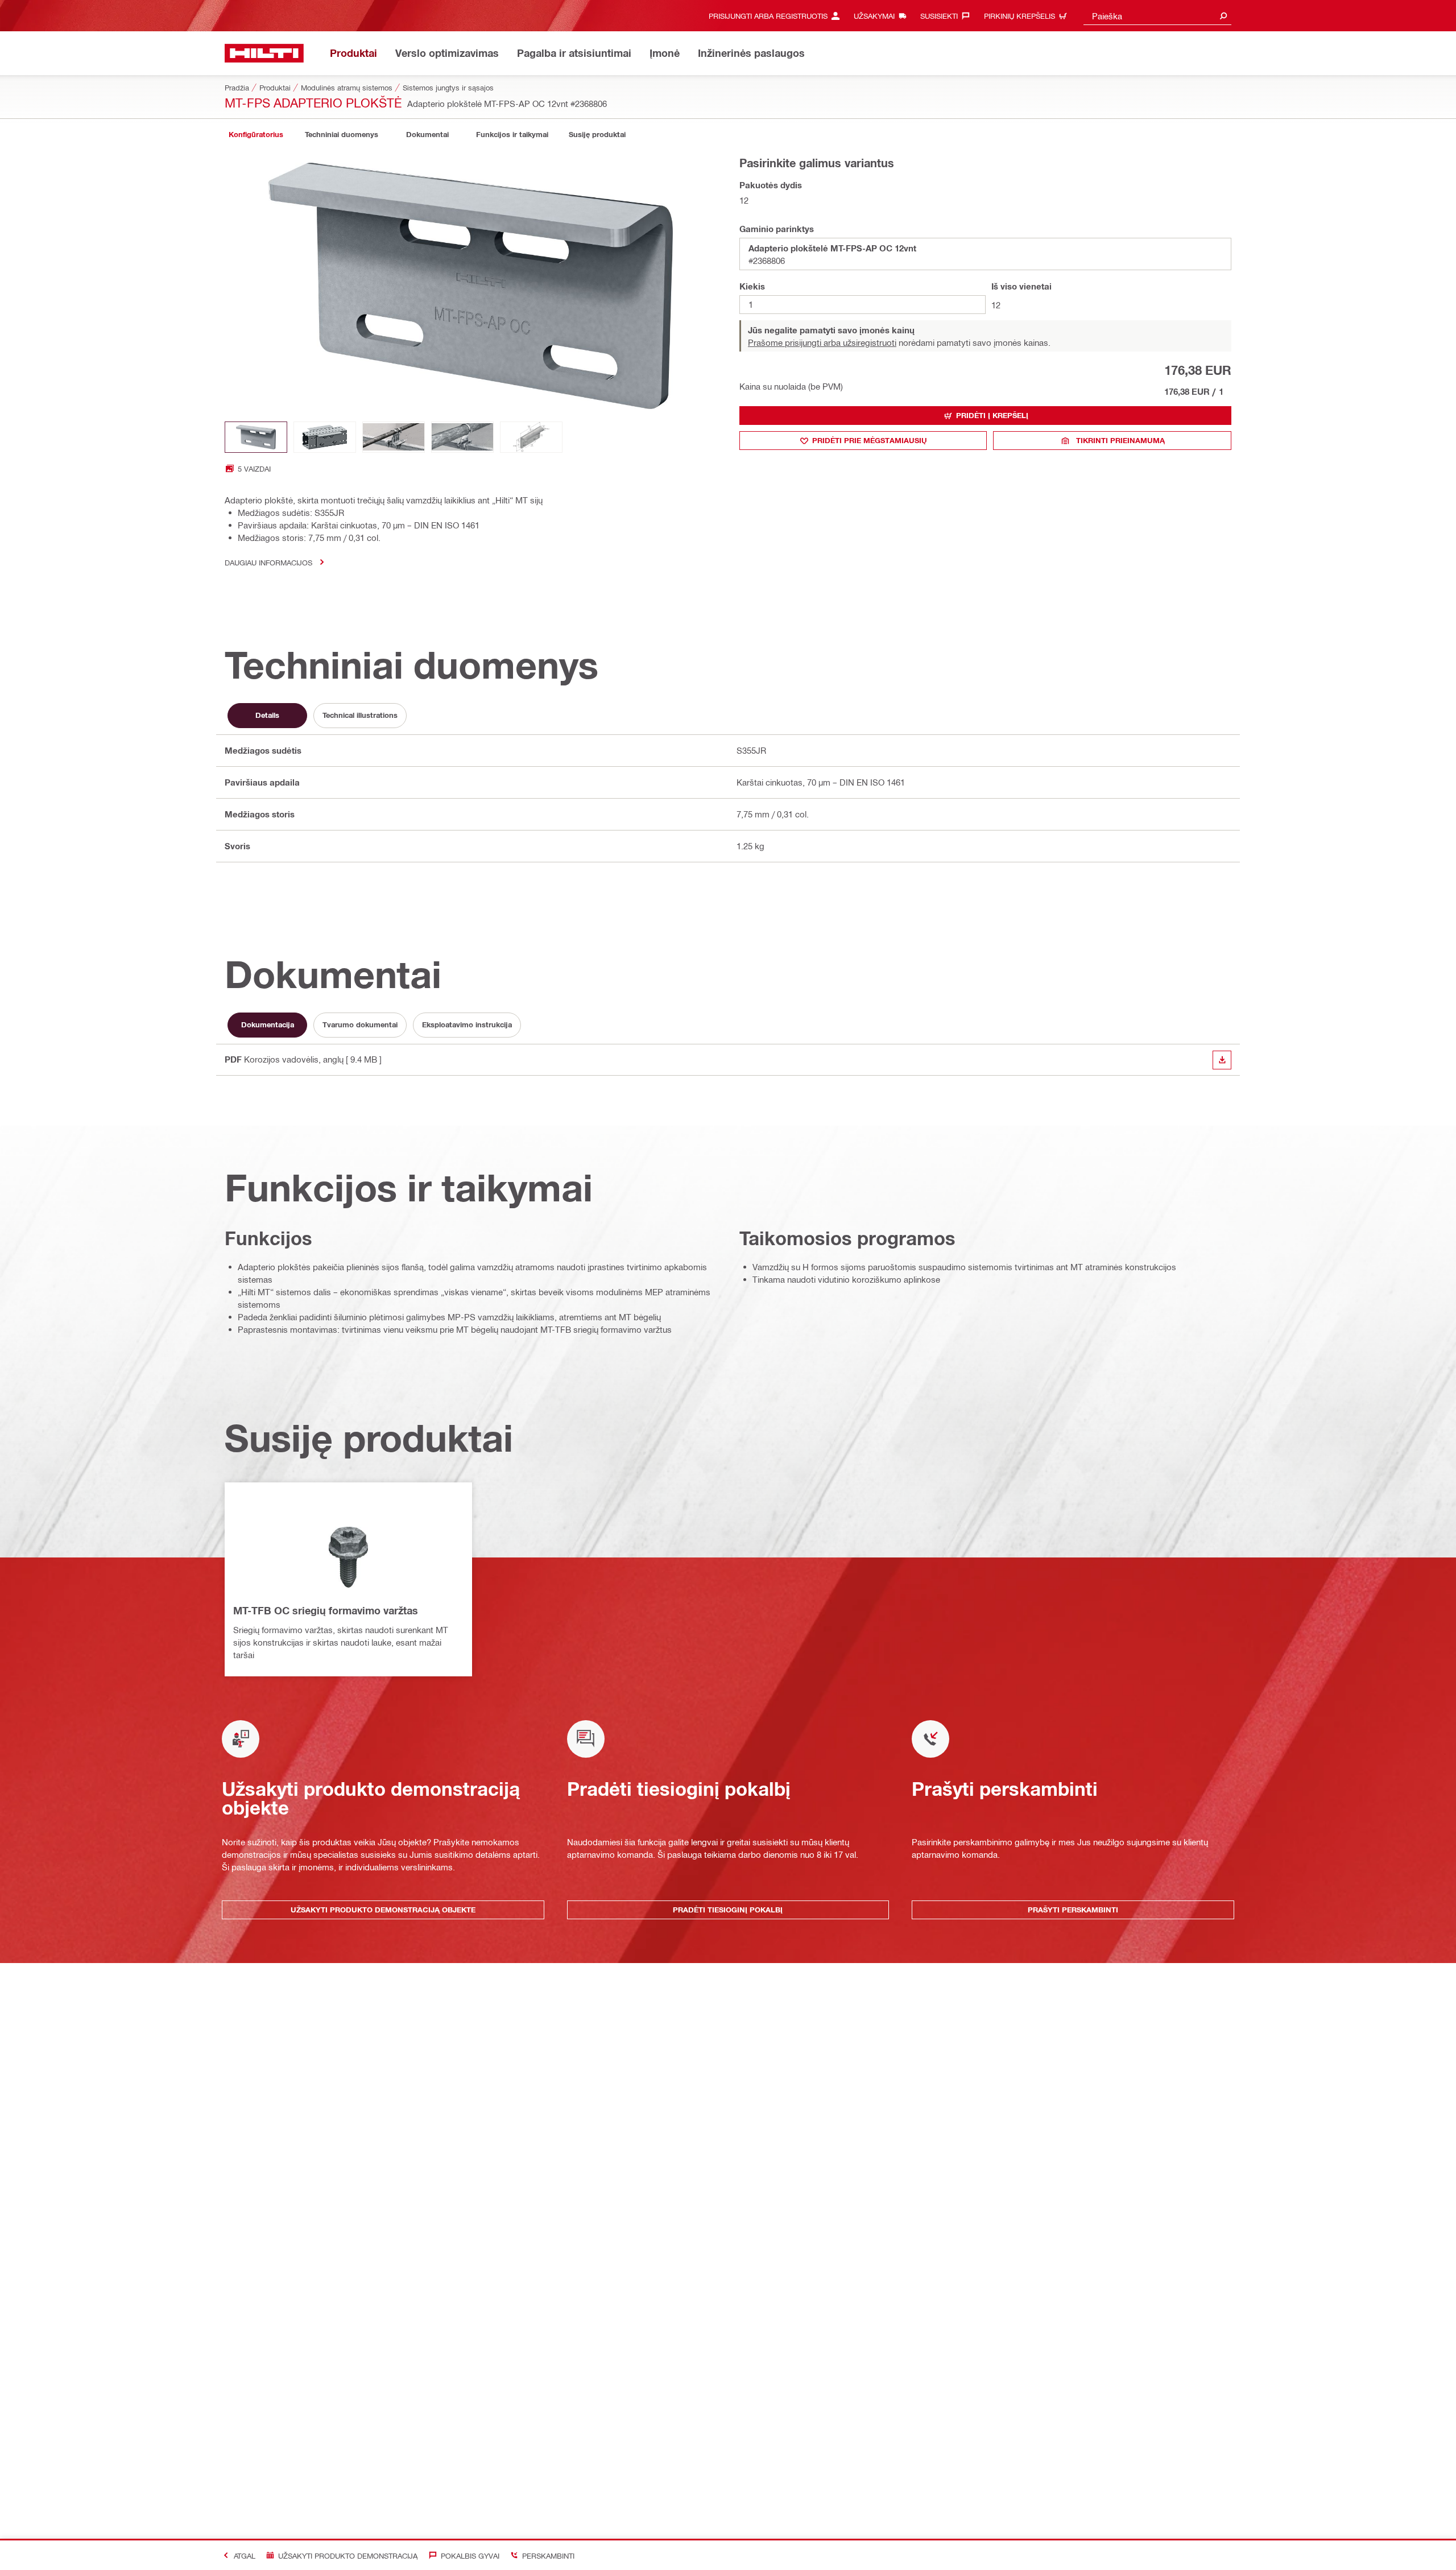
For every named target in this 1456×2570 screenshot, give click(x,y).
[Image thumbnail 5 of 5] (531, 437)
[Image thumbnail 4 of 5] (462, 437)
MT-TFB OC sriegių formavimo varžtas (326, 1610)
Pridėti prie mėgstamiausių (870, 440)
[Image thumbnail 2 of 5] (325, 437)
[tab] (256, 135)
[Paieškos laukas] (1223, 16)
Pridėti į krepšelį (992, 415)
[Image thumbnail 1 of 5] (256, 437)
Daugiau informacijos (268, 562)
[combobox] (1157, 16)
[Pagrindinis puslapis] (264, 53)
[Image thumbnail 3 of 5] (394, 437)
